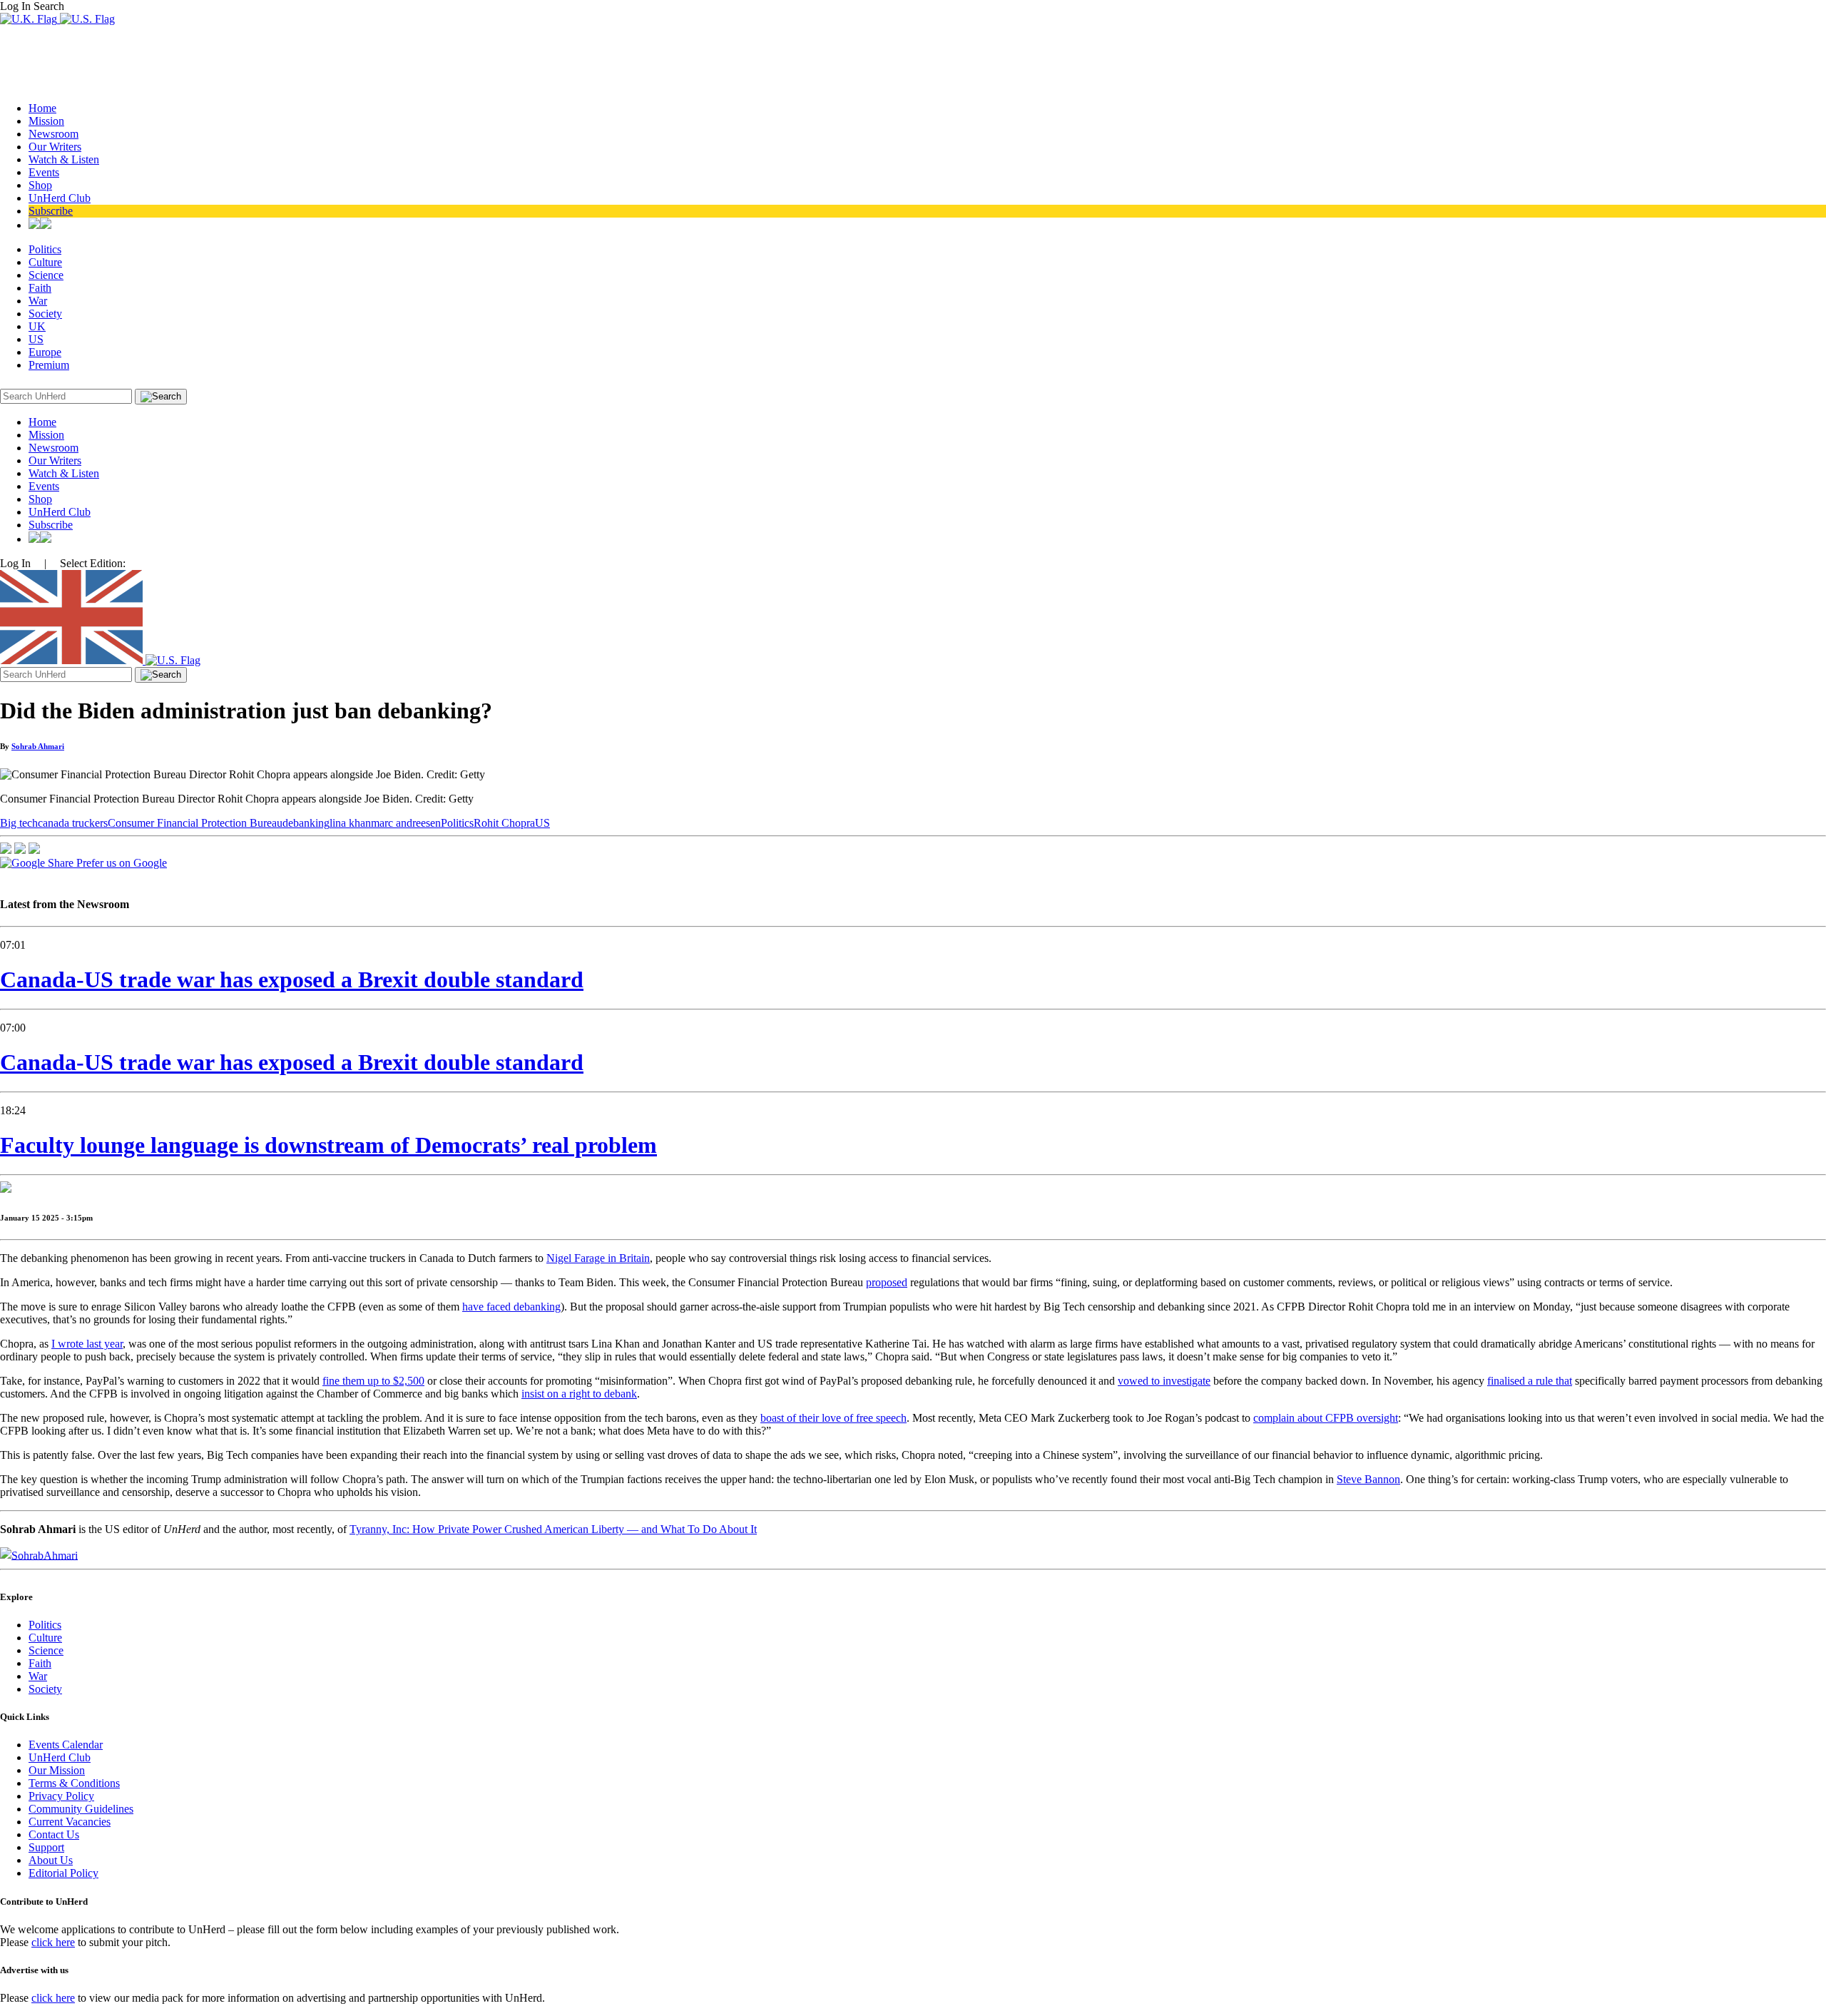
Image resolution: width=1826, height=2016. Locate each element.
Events (44, 172)
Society (45, 314)
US (36, 339)
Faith (40, 288)
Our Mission (57, 1770)
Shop (40, 185)
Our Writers (55, 147)
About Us (51, 1860)
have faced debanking (511, 1307)
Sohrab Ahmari (38, 746)
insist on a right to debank (579, 1394)
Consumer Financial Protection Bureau (195, 823)
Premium (49, 365)
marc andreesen (406, 823)
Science (46, 275)
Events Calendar (66, 1745)
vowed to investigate (1164, 1381)
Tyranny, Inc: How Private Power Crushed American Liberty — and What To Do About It (553, 1529)
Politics (45, 249)
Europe (45, 352)
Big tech (19, 823)
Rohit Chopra (504, 823)
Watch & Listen (64, 159)
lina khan (350, 823)
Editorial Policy (63, 1873)
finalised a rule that (1530, 1381)
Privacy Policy (61, 1796)
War (38, 301)
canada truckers (73, 823)
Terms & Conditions (74, 1783)
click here (53, 1942)
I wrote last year (87, 1344)
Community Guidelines (81, 1809)
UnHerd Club (60, 198)
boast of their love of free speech (833, 1418)
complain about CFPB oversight (1326, 1418)
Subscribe (51, 211)
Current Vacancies (70, 1822)
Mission (46, 121)
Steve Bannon (1368, 1479)
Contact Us (54, 1834)
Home (42, 108)
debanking (306, 823)
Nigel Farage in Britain (598, 1258)
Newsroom (53, 134)
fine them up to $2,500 (373, 1381)
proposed (887, 1282)
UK (37, 326)
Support (46, 1847)
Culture (45, 262)
